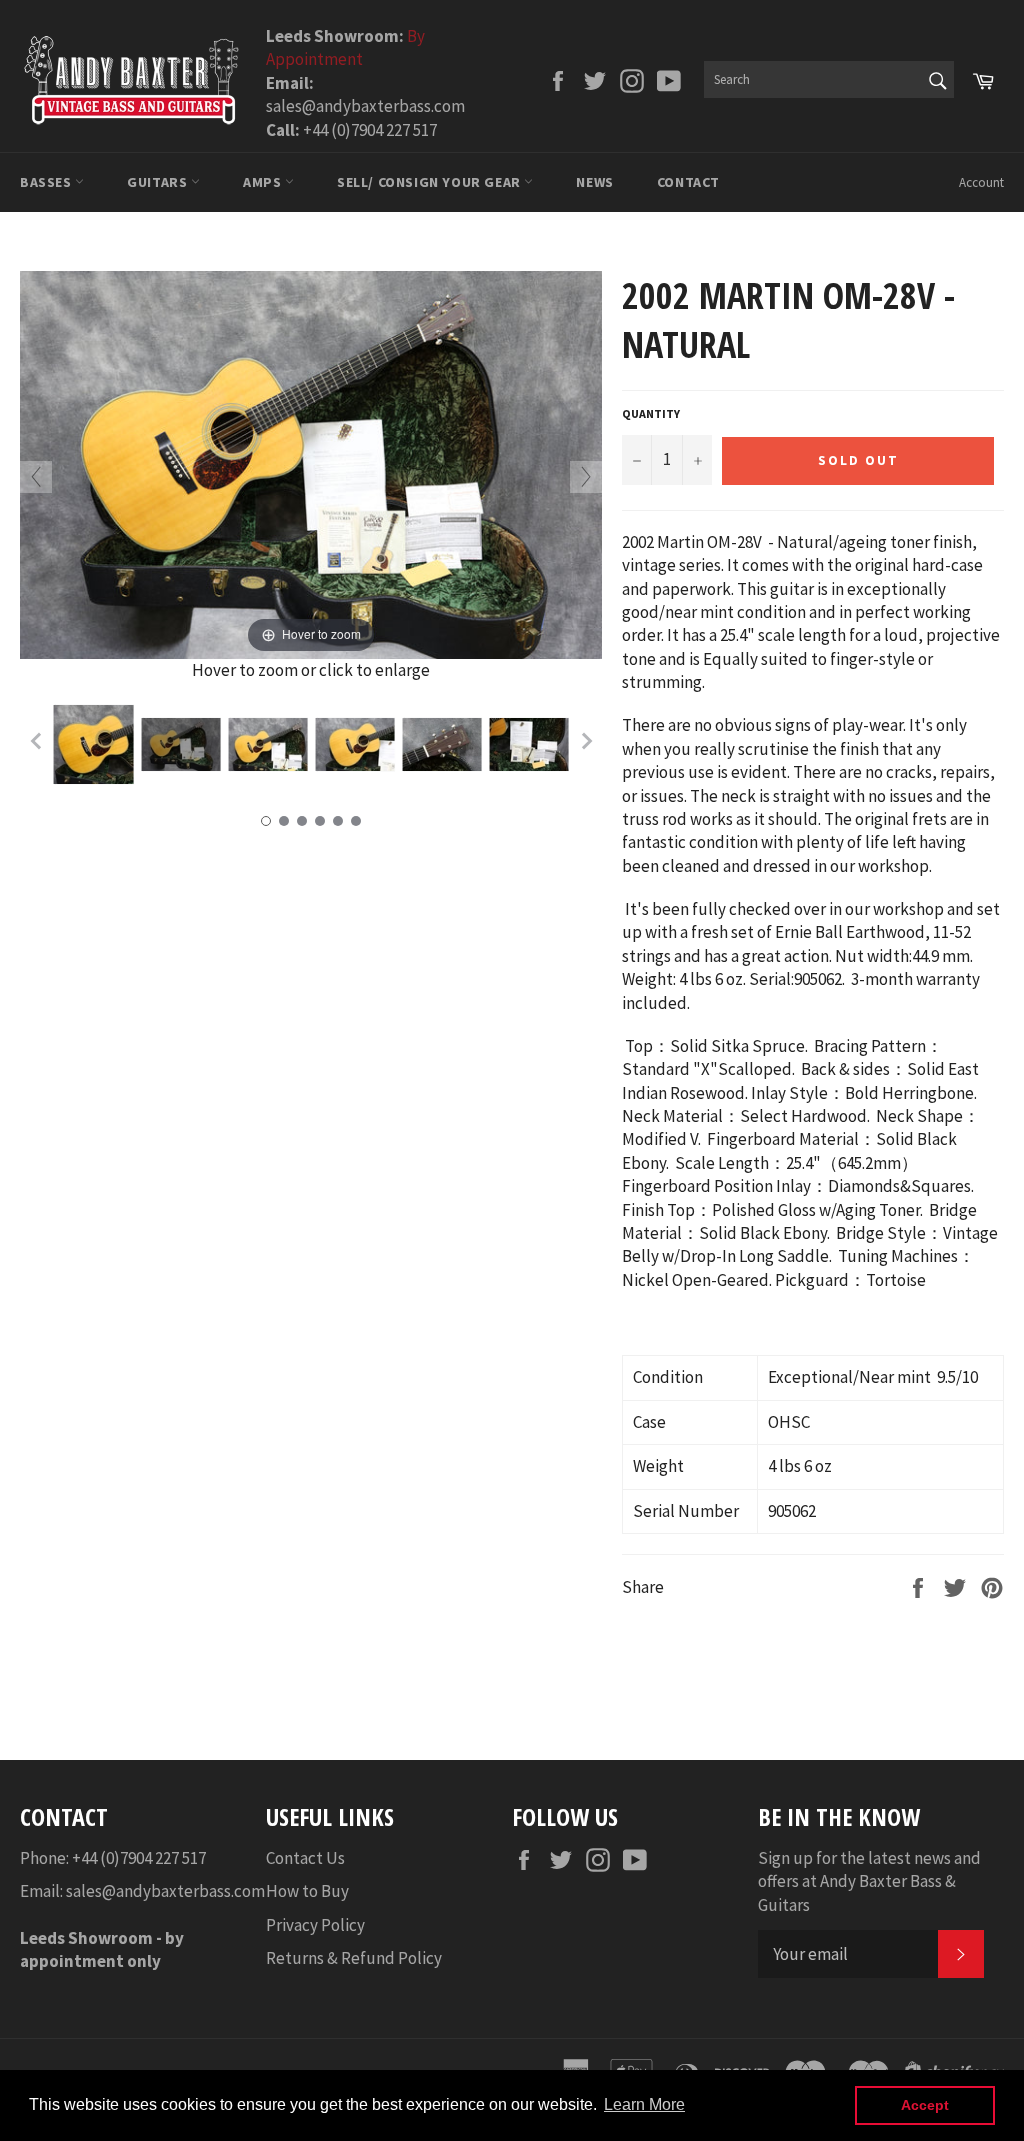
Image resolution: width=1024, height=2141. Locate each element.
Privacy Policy (315, 1925)
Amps (264, 182)
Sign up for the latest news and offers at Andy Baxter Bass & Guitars (869, 1881)
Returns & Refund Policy (354, 1958)
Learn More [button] (644, 2104)
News (594, 182)
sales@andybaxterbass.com (165, 1891)
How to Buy (307, 1891)
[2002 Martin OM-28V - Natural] (93, 745)
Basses (47, 182)
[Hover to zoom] (311, 463)
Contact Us (305, 1858)
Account (981, 182)
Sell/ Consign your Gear (430, 182)
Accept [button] (925, 2105)
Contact (688, 182)
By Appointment (345, 47)
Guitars (159, 182)
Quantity (651, 413)
